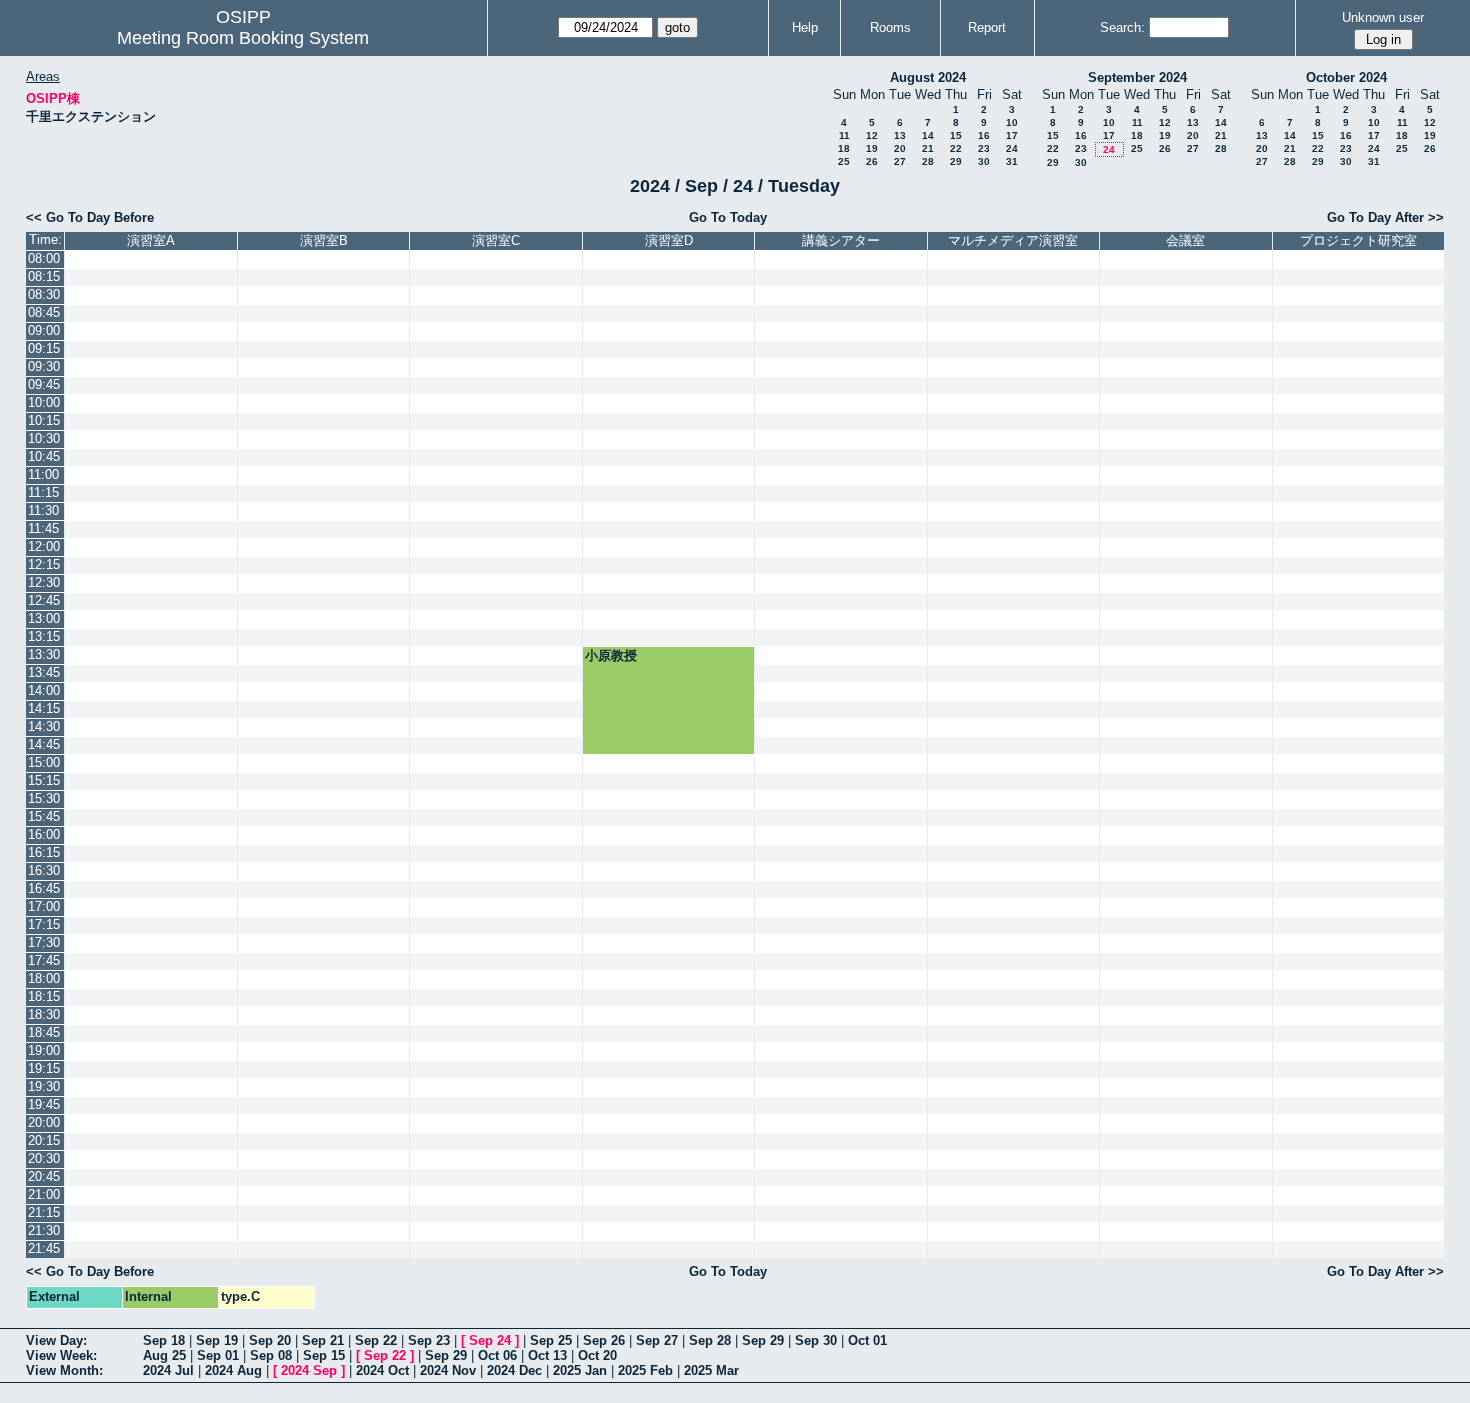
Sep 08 (271, 1355)
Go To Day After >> (1385, 217)
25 (844, 161)
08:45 (44, 312)
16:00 (44, 834)
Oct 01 (867, 1340)
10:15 (44, 420)
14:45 (44, 744)
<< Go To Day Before (90, 217)
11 (844, 135)
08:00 (44, 258)
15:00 (44, 762)
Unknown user (1383, 17)
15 (956, 135)
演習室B (324, 240)
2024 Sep (309, 1370)
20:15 (44, 1140)
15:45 (44, 816)
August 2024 (928, 77)
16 (984, 135)
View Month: (64, 1370)
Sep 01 (218, 1355)
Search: (1122, 27)
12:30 (44, 582)
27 (900, 161)
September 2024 (1137, 77)
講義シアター (841, 240)
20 (900, 148)
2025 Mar (711, 1370)
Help (805, 27)
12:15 (44, 564)
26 (872, 161)
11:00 (43, 474)
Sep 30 (816, 1340)
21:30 (44, 1230)
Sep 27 (657, 1340)
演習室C (496, 240)
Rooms (890, 27)
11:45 (43, 528)
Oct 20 (597, 1355)
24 (1012, 148)
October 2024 (1346, 77)
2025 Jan (580, 1370)
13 (900, 135)
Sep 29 (763, 1340)
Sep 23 (429, 1340)
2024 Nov (448, 1370)
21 (928, 148)
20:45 (44, 1176)
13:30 (44, 654)
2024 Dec (514, 1370)
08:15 (44, 276)
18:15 (44, 996)
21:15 (44, 1212)
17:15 (44, 924)
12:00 (44, 546)
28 (928, 161)
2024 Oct (382, 1370)
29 (956, 161)
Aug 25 (164, 1355)
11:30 (43, 510)
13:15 (44, 636)
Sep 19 (217, 1340)
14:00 (44, 690)
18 (844, 148)
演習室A (151, 240)
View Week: (61, 1355)
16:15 (44, 852)
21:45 (44, 1248)
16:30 (44, 870)
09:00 (44, 330)
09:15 (44, 348)
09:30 (44, 366)
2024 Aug (233, 1370)
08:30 (44, 294)
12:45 (44, 600)
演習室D (669, 240)
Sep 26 (604, 1340)
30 (984, 161)
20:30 (44, 1158)
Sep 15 (324, 1355)
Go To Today (728, 217)
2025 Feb (645, 1370)
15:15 (44, 780)
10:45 (44, 456)
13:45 (44, 672)
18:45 (44, 1032)
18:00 (44, 978)
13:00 (44, 618)
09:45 (44, 384)
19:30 (44, 1086)
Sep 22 (376, 1340)
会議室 (1185, 240)
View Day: (56, 1340)
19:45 (44, 1104)
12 (872, 135)
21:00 (44, 1194)
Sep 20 (270, 1340)
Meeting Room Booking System (243, 38)
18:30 (44, 1014)
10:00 (44, 402)
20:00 (44, 1122)
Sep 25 (551, 1340)
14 (928, 135)
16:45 (44, 888)
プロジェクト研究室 (1358, 240)
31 (1012, 161)
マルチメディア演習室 (1013, 240)
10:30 (44, 438)
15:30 (44, 798)
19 (872, 148)
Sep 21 (323, 1340)
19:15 (44, 1068)
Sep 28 (710, 1340)
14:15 (44, 708)
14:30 (44, 726)
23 (984, 148)
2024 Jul (168, 1370)
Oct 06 (497, 1355)
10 (1012, 122)
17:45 (44, 960)
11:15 (43, 492)
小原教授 (611, 655)
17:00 (44, 906)
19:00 (44, 1050)
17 (1012, 135)
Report (987, 27)
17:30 (44, 942)
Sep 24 (490, 1340)
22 (956, 148)
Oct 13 (547, 1355)
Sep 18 (164, 1340)
